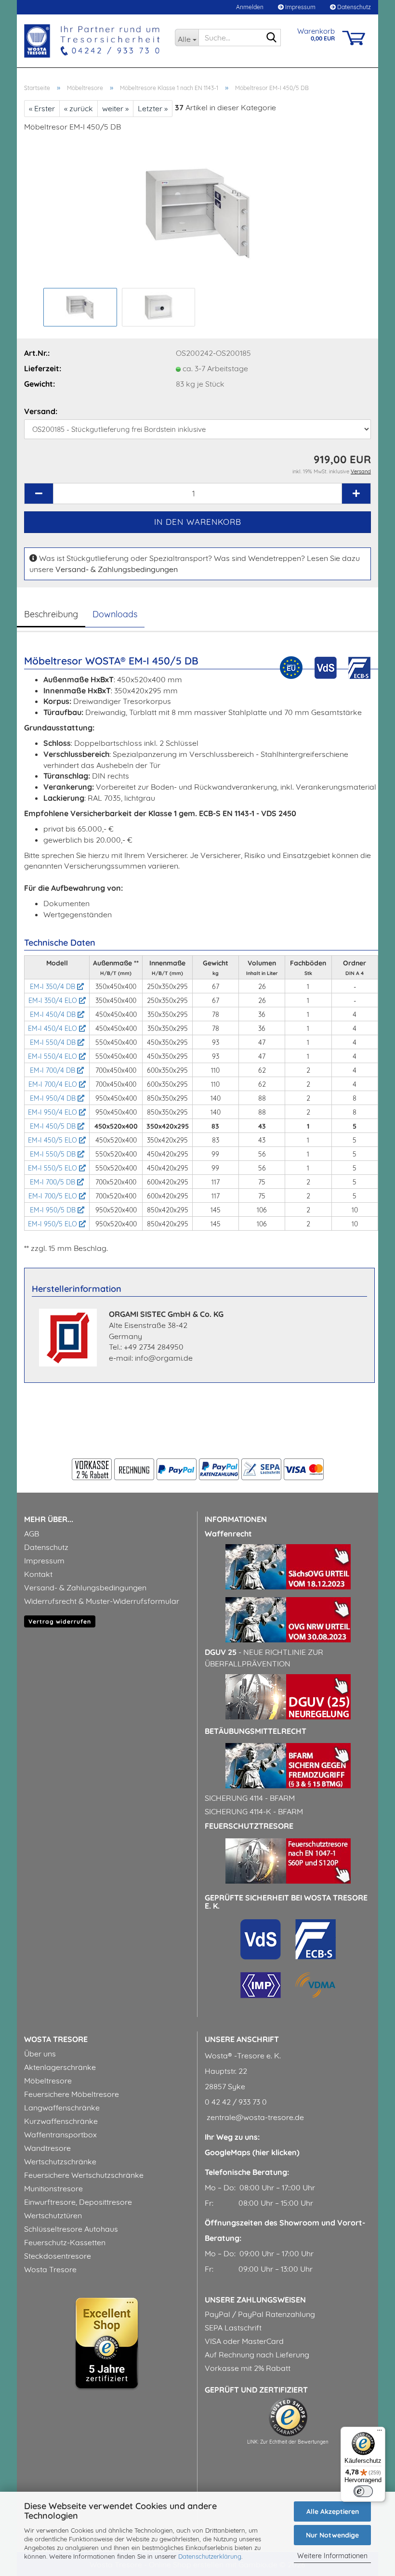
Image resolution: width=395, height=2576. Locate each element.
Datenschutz (353, 7)
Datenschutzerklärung (210, 2556)
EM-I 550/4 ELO (53, 1056)
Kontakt (38, 1574)
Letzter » (153, 108)
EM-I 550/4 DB (54, 1042)
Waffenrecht (228, 1534)
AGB (32, 1534)
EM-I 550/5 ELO (53, 1168)
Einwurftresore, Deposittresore (78, 2202)
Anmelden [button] (249, 7)
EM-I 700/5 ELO (54, 1196)
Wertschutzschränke (60, 2161)
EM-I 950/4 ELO (53, 1112)
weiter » (115, 108)
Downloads (115, 614)
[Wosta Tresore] (92, 41)
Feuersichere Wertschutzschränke (84, 2175)
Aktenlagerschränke (60, 2067)
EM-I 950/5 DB (54, 1210)
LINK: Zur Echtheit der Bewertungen (288, 2442)
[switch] (363, 2491)
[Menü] (380, 2433)
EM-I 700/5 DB (53, 1182)
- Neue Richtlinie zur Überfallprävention (264, 1658)
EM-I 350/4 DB (53, 987)
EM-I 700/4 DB (53, 1070)
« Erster (42, 108)
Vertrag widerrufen (60, 1621)
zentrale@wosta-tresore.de (254, 2117)
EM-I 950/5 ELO (53, 1224)
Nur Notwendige (332, 2535)
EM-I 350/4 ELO (54, 1001)
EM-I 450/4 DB (54, 1015)
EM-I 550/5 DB (54, 1154)
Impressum (300, 7)
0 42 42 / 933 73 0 (236, 2102)
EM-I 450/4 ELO (53, 1028)
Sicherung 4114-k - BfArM (254, 1811)
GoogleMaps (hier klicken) (252, 2152)
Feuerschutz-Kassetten (65, 2242)
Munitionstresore (53, 2188)
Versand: (41, 411)
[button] (39, 494)
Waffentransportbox (60, 2134)
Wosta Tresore (50, 2269)
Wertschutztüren (53, 2215)
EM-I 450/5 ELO (53, 1140)
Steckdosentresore (58, 2256)
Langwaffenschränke (62, 2108)
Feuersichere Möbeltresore (72, 2094)
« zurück (79, 108)
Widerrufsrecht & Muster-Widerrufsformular (102, 1601)
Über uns (40, 2054)
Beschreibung (51, 614)
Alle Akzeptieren (333, 2511)
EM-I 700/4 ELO (54, 1084)
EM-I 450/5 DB (54, 1126)
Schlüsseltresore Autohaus (71, 2229)
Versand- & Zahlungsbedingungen (117, 569)
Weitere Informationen (332, 2556)
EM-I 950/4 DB (54, 1098)
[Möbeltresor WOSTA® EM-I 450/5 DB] (198, 212)
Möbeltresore (48, 2081)
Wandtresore (47, 2148)
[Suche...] (272, 38)
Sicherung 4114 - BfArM (250, 1798)
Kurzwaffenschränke (61, 2121)
